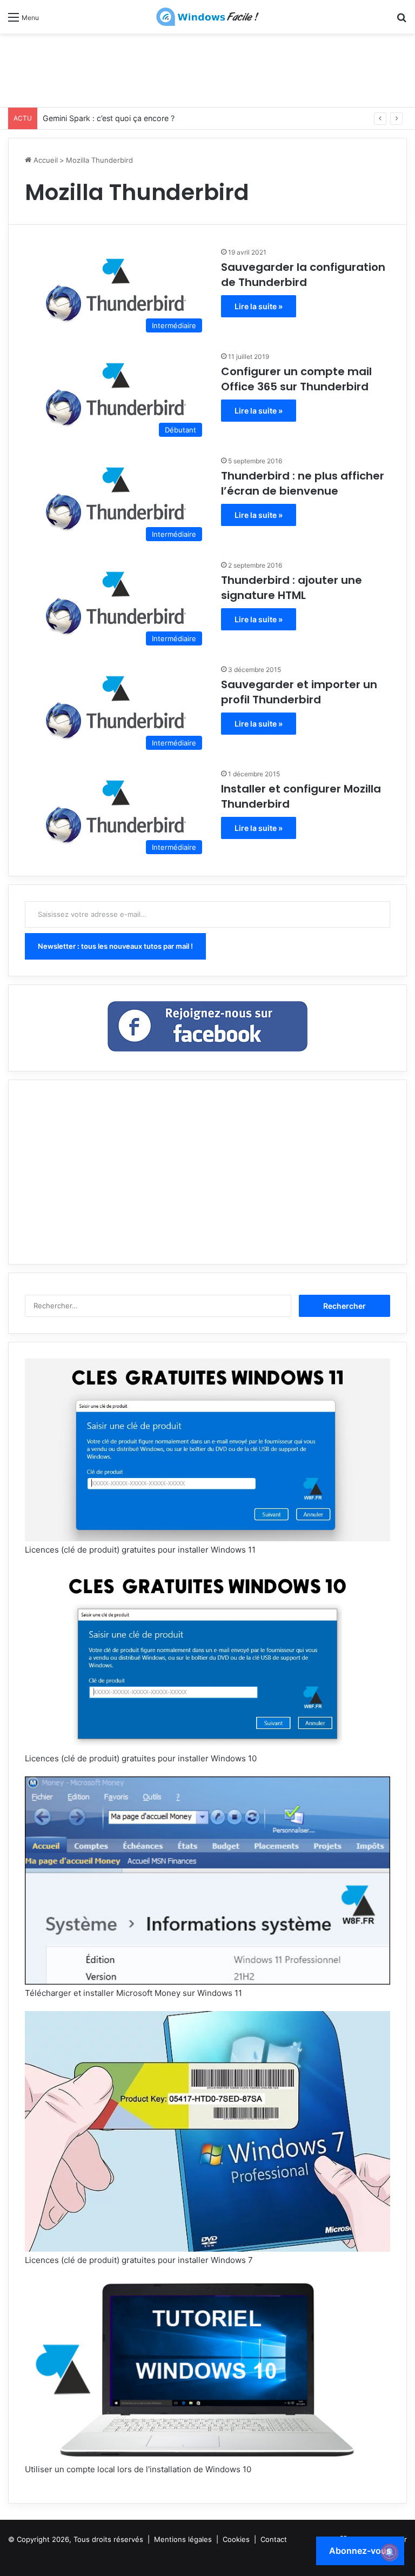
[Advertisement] (207, 69)
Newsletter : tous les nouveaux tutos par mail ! (115, 946)
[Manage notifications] (390, 2552)
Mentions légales (183, 2539)
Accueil (45, 160)
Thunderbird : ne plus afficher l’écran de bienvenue (303, 483)
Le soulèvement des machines (96, 118)
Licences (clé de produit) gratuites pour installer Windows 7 (139, 2260)
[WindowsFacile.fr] (207, 17)
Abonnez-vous (360, 2551)
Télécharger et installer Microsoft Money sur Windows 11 (133, 1993)
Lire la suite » (259, 306)
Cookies (236, 2539)
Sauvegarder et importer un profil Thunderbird (299, 692)
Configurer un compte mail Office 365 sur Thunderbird (296, 379)
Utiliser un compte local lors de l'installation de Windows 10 (138, 2469)
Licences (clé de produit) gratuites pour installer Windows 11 (140, 1550)
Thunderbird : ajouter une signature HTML (292, 588)
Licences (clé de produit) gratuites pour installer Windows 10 (141, 1758)
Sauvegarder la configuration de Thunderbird (303, 275)
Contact (274, 2539)
